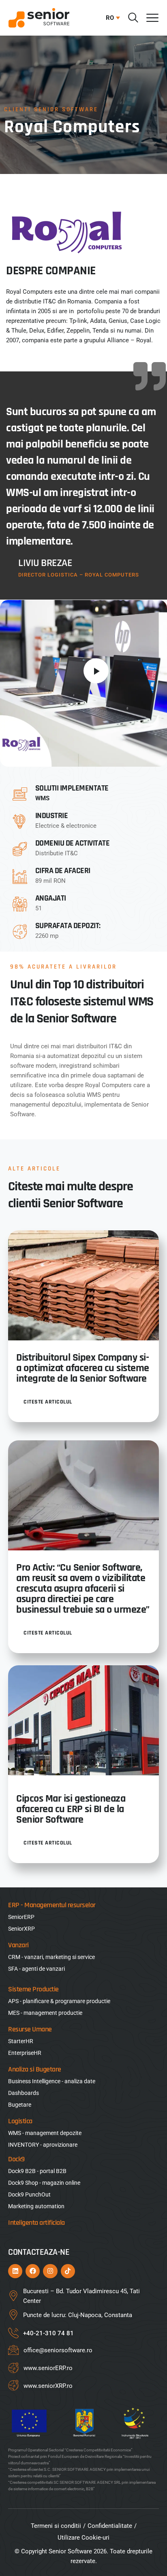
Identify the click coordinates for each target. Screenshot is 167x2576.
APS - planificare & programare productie (59, 2001)
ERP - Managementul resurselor (52, 1905)
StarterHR (21, 2041)
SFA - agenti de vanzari (36, 1969)
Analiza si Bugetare (35, 2069)
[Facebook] (33, 2271)
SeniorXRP (21, 1929)
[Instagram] (50, 2271)
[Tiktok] (68, 2271)
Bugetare (20, 2105)
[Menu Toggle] (152, 18)
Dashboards (24, 2093)
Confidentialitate (110, 2526)
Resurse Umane (30, 2029)
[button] (111, 18)
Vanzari (18, 1945)
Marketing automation (36, 2206)
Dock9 (16, 2159)
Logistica (20, 2121)
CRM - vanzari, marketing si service (51, 1957)
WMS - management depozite (45, 2133)
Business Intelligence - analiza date (52, 2081)
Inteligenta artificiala (36, 2223)
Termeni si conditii (56, 2526)
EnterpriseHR (25, 2053)
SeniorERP (21, 1917)
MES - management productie (45, 2013)
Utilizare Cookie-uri (83, 2538)
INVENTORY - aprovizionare (43, 2145)
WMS (42, 798)
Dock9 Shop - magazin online (44, 2183)
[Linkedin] (15, 2271)
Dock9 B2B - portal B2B (37, 2171)
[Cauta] (133, 18)
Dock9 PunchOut (29, 2194)
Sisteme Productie (33, 1989)
